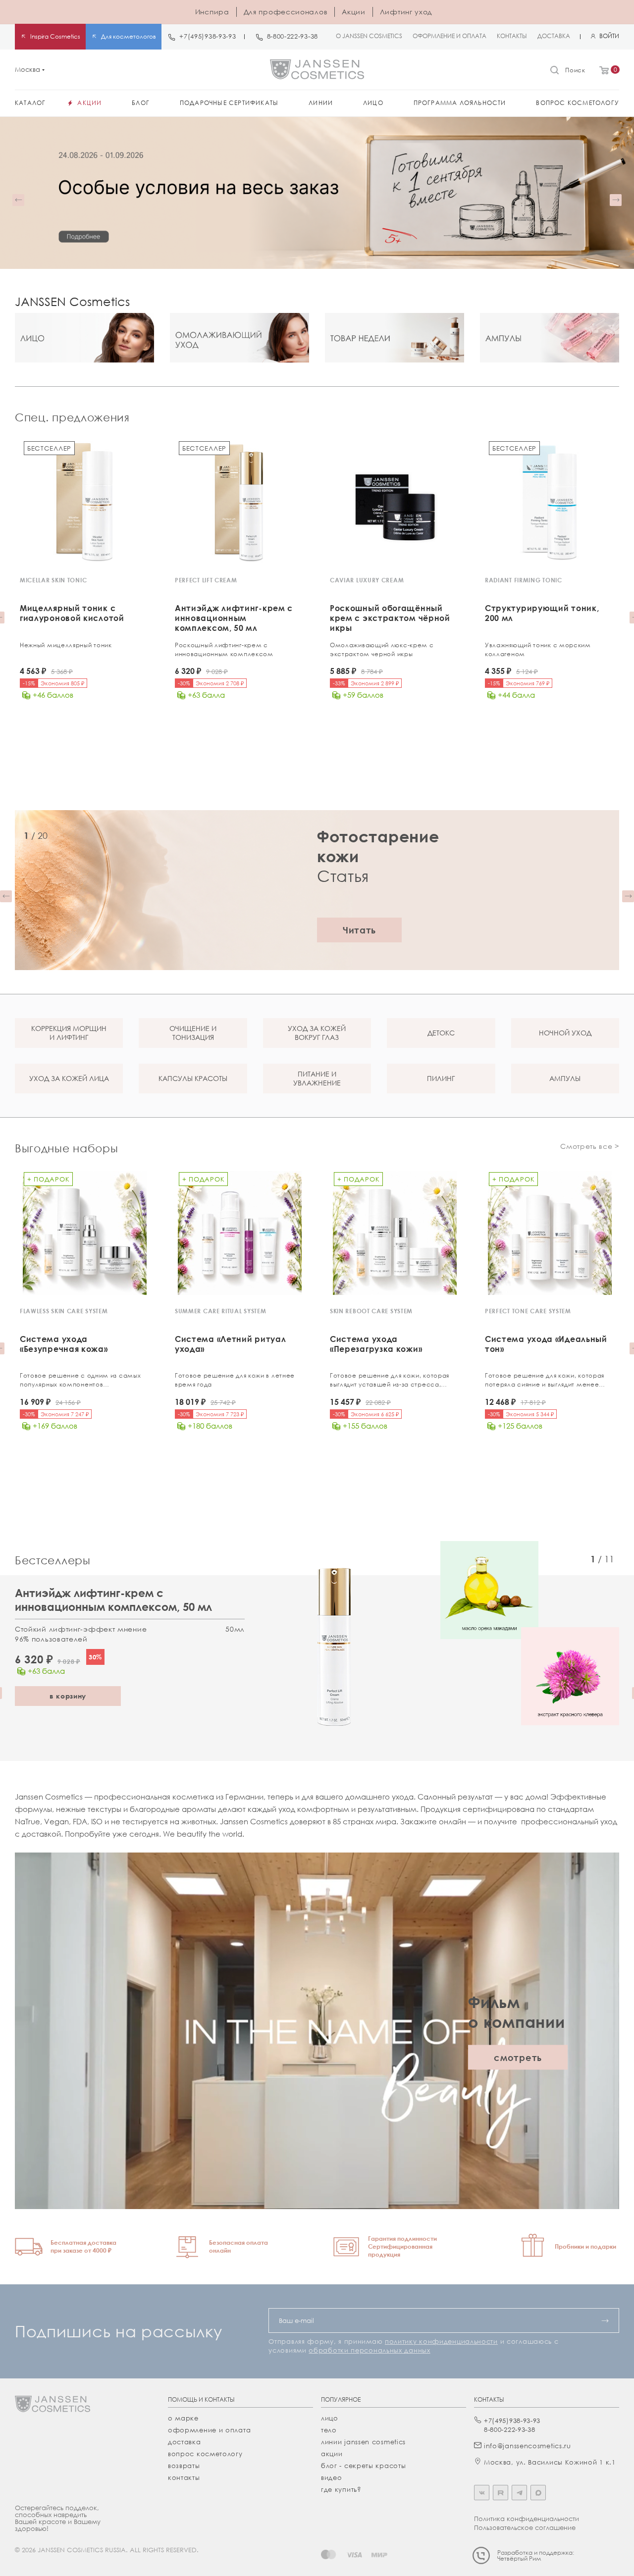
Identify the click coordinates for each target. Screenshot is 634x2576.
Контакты (184, 2477)
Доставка (185, 2442)
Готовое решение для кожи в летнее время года (235, 1380)
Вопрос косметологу (205, 2454)
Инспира (212, 12)
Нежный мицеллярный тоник (66, 645)
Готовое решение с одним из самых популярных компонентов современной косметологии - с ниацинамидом (80, 1380)
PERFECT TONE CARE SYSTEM (528, 1311)
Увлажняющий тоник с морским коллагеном (538, 649)
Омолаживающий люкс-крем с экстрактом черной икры (382, 649)
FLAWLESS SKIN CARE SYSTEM (64, 1311)
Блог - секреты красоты (363, 2466)
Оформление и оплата (209, 2430)
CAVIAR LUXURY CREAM (367, 580)
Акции (354, 12)
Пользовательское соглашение (525, 2527)
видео (332, 2477)
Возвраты (184, 2466)
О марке (183, 2418)
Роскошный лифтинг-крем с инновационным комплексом (224, 649)
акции (332, 2454)
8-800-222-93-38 (293, 36)
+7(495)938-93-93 (208, 36)
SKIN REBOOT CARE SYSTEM (371, 1311)
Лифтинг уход (406, 12)
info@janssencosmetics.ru (528, 2446)
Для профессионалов (286, 12)
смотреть (518, 2058)
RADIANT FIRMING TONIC (524, 580)
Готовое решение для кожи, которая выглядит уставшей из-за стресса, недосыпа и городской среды (390, 1380)
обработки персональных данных (369, 2350)
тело (329, 2430)
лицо (330, 2418)
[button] (18, 200)
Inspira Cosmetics (55, 36)
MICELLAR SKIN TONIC (53, 580)
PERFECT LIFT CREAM (206, 580)
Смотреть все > (590, 1146)
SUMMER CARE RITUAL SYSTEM (221, 1311)
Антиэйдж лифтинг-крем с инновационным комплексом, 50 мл (113, 1600)
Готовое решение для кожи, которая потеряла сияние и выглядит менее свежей (545, 1380)
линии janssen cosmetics (363, 2442)
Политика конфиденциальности (527, 2519)
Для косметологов (129, 36)
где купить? (341, 2489)
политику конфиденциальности (441, 2341)
